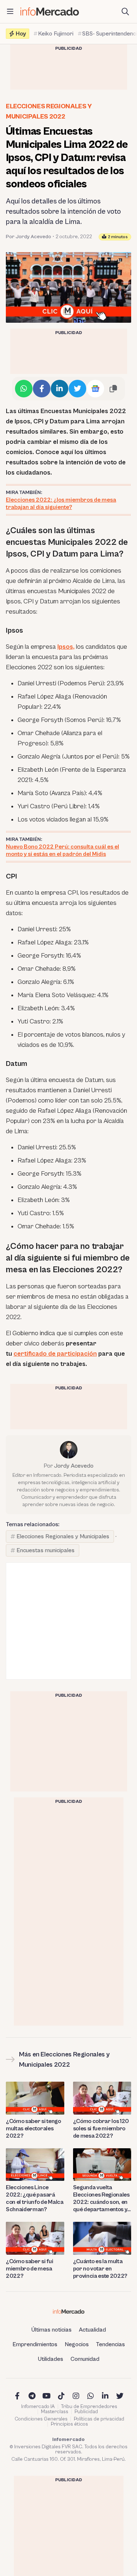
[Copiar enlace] (113, 389)
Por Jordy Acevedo (28, 237)
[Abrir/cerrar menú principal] (10, 12)
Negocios (77, 2344)
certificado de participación (55, 1354)
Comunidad (85, 2359)
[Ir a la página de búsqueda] (125, 12)
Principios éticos (69, 2424)
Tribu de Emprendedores (89, 2407)
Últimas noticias (52, 2330)
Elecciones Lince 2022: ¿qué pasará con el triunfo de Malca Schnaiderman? (35, 2198)
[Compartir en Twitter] (77, 389)
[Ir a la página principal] (50, 12)
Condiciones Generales (41, 2419)
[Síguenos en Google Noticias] (95, 389)
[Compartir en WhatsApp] (24, 389)
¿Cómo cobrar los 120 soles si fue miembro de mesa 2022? (101, 2128)
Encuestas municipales (45, 1550)
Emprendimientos (35, 2344)
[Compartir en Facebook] (42, 389)
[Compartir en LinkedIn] (60, 389)
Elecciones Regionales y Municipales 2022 (49, 111)
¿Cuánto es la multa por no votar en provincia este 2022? (100, 2269)
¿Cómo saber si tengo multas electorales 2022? (33, 2128)
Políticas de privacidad (99, 2419)
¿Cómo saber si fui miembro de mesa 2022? (29, 2269)
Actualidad (92, 2330)
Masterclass (55, 2412)
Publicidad (86, 2412)
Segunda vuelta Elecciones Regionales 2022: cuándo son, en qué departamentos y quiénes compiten (101, 2199)
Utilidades (51, 2359)
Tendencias (111, 2344)
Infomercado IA (38, 2407)
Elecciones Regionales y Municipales (63, 1536)
